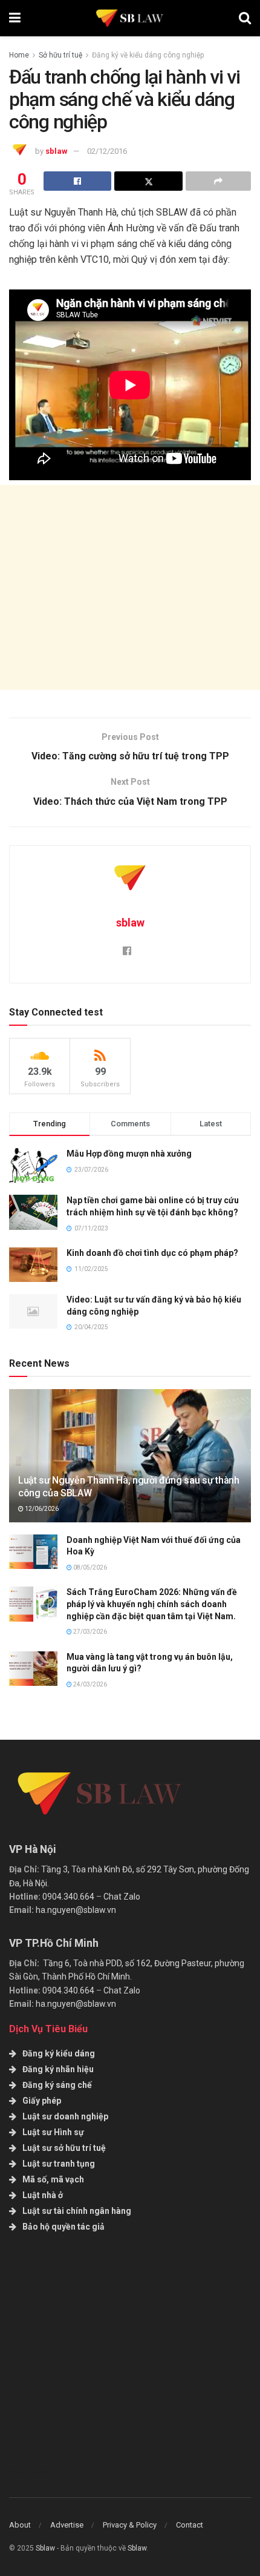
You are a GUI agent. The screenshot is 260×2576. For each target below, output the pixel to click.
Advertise (67, 2525)
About (20, 2525)
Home (19, 55)
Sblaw (45, 2548)
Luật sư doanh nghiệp (65, 2116)
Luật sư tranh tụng (59, 2164)
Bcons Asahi (33, 2472)
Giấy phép (42, 2101)
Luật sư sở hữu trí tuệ (64, 2148)
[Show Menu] (15, 18)
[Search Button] (245, 18)
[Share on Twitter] (148, 181)
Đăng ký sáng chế (57, 2085)
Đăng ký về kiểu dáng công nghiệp (148, 55)
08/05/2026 (89, 1567)
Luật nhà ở (43, 2195)
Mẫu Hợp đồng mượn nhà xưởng (129, 1154)
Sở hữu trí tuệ (60, 55)
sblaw (57, 151)
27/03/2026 (89, 1632)
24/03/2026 (89, 1684)
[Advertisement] (130, 587)
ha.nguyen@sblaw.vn (76, 1910)
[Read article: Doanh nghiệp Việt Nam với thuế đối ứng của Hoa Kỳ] (33, 1552)
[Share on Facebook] (77, 181)
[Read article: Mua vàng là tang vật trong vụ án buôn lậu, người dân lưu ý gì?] (33, 1669)
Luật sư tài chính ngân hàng (77, 2211)
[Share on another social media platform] (218, 181)
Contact (190, 2525)
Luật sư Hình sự (53, 2132)
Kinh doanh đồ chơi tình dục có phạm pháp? (152, 1253)
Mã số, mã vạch (53, 2179)
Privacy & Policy (130, 2525)
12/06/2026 (41, 1509)
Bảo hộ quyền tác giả (63, 2227)
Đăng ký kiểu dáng (59, 2053)
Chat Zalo (122, 1897)
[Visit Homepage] (130, 18)
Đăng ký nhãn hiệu (58, 2069)
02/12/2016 (107, 151)
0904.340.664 (68, 1897)
